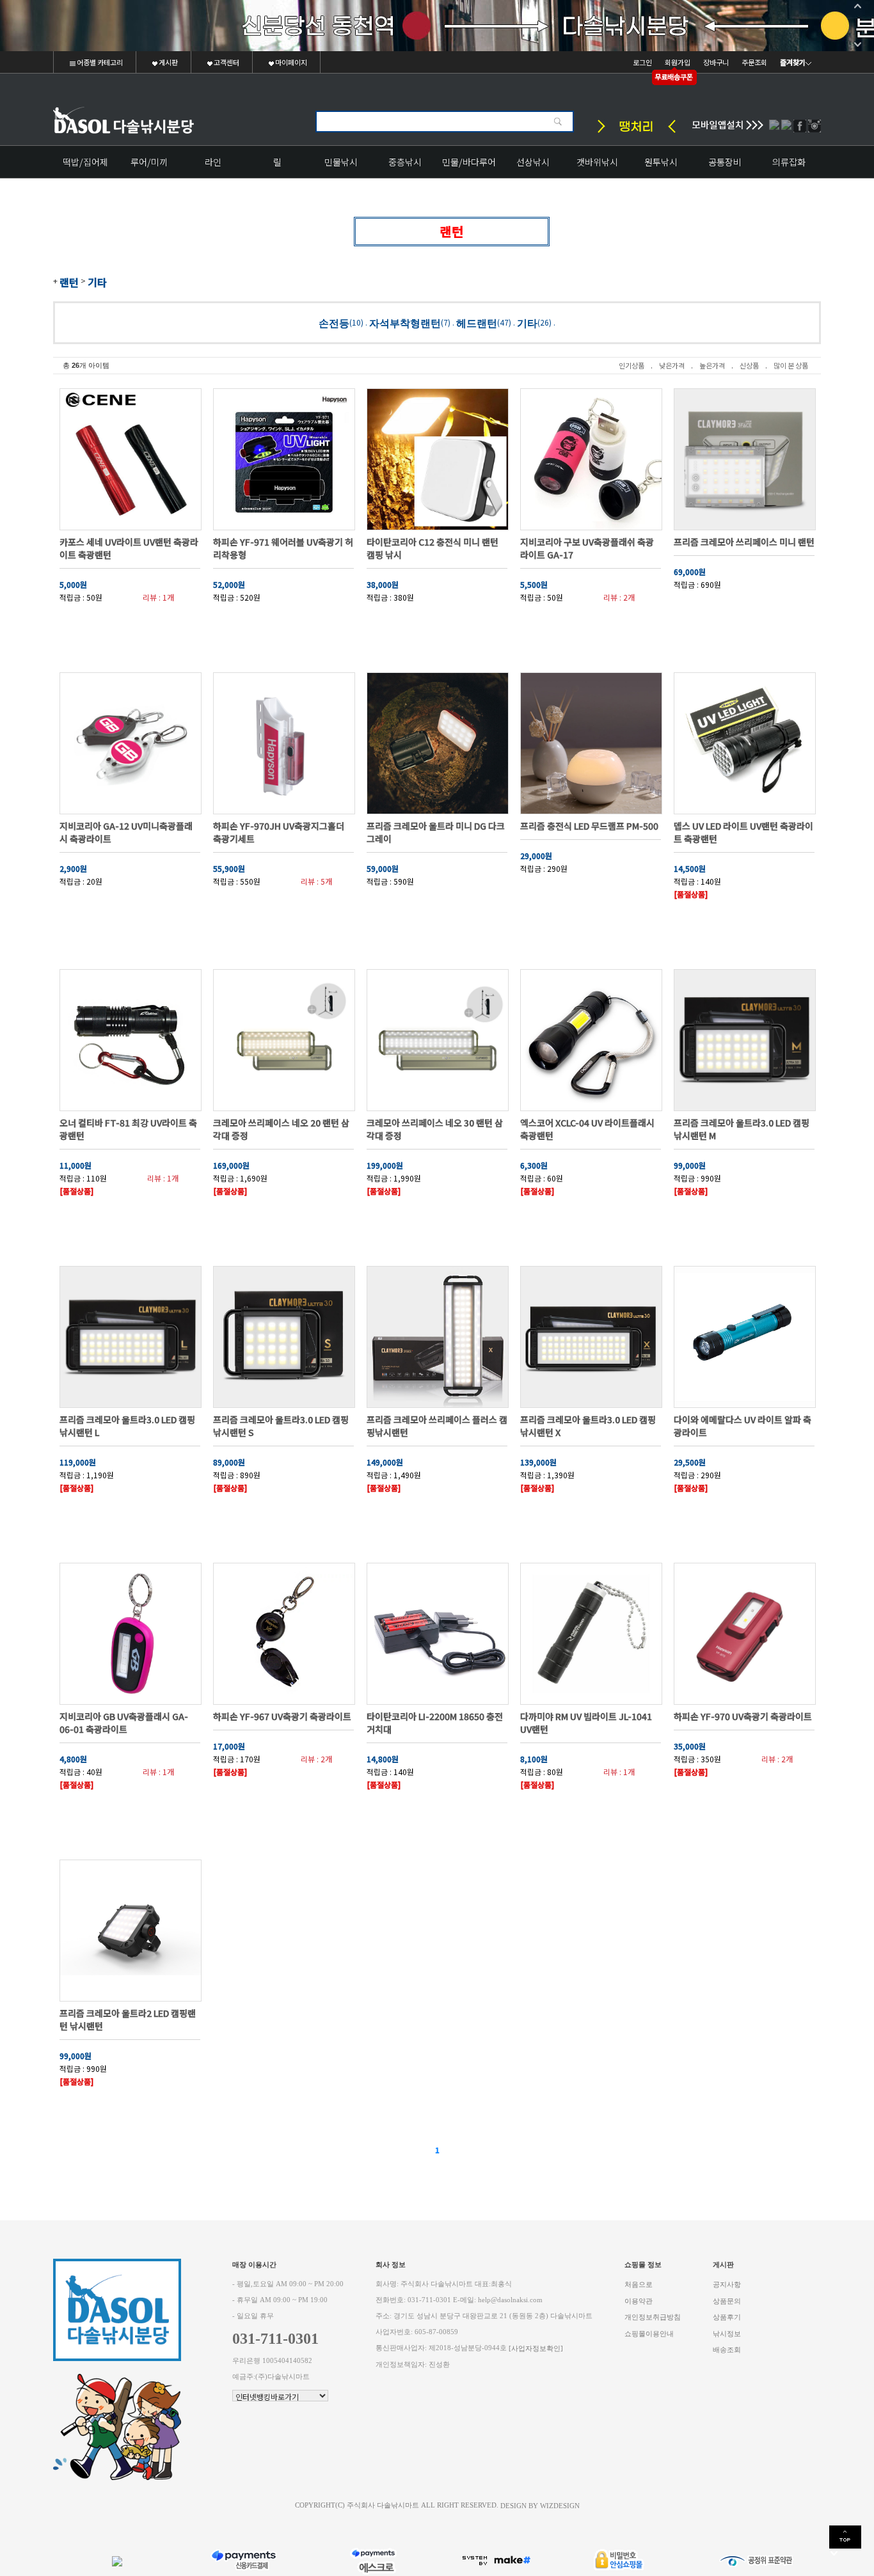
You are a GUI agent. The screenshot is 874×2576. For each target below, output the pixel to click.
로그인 (642, 62)
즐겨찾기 (793, 62)
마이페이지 (290, 62)
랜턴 (69, 282)
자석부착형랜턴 (405, 323)
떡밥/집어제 (85, 162)
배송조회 (727, 2350)
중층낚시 (405, 162)
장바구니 (716, 62)
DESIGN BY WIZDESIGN (540, 2505)
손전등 (334, 323)
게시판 (168, 62)
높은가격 (712, 365)
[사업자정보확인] (536, 2349)
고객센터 (226, 62)
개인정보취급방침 (653, 2317)
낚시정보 (727, 2333)
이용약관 (639, 2301)
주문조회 (754, 62)
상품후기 (727, 2317)
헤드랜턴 (477, 323)
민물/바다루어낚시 (469, 167)
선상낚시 (533, 162)
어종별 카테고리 (99, 62)
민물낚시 (341, 162)
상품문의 (727, 2301)
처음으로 (639, 2285)
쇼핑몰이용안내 (649, 2333)
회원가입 (678, 62)
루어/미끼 (149, 162)
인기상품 (632, 365)
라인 (213, 162)
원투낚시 (661, 162)
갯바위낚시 (597, 162)
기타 (97, 282)
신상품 (749, 365)
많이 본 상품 (791, 365)
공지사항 (727, 2285)
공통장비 (725, 162)
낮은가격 (672, 365)
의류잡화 (789, 162)
